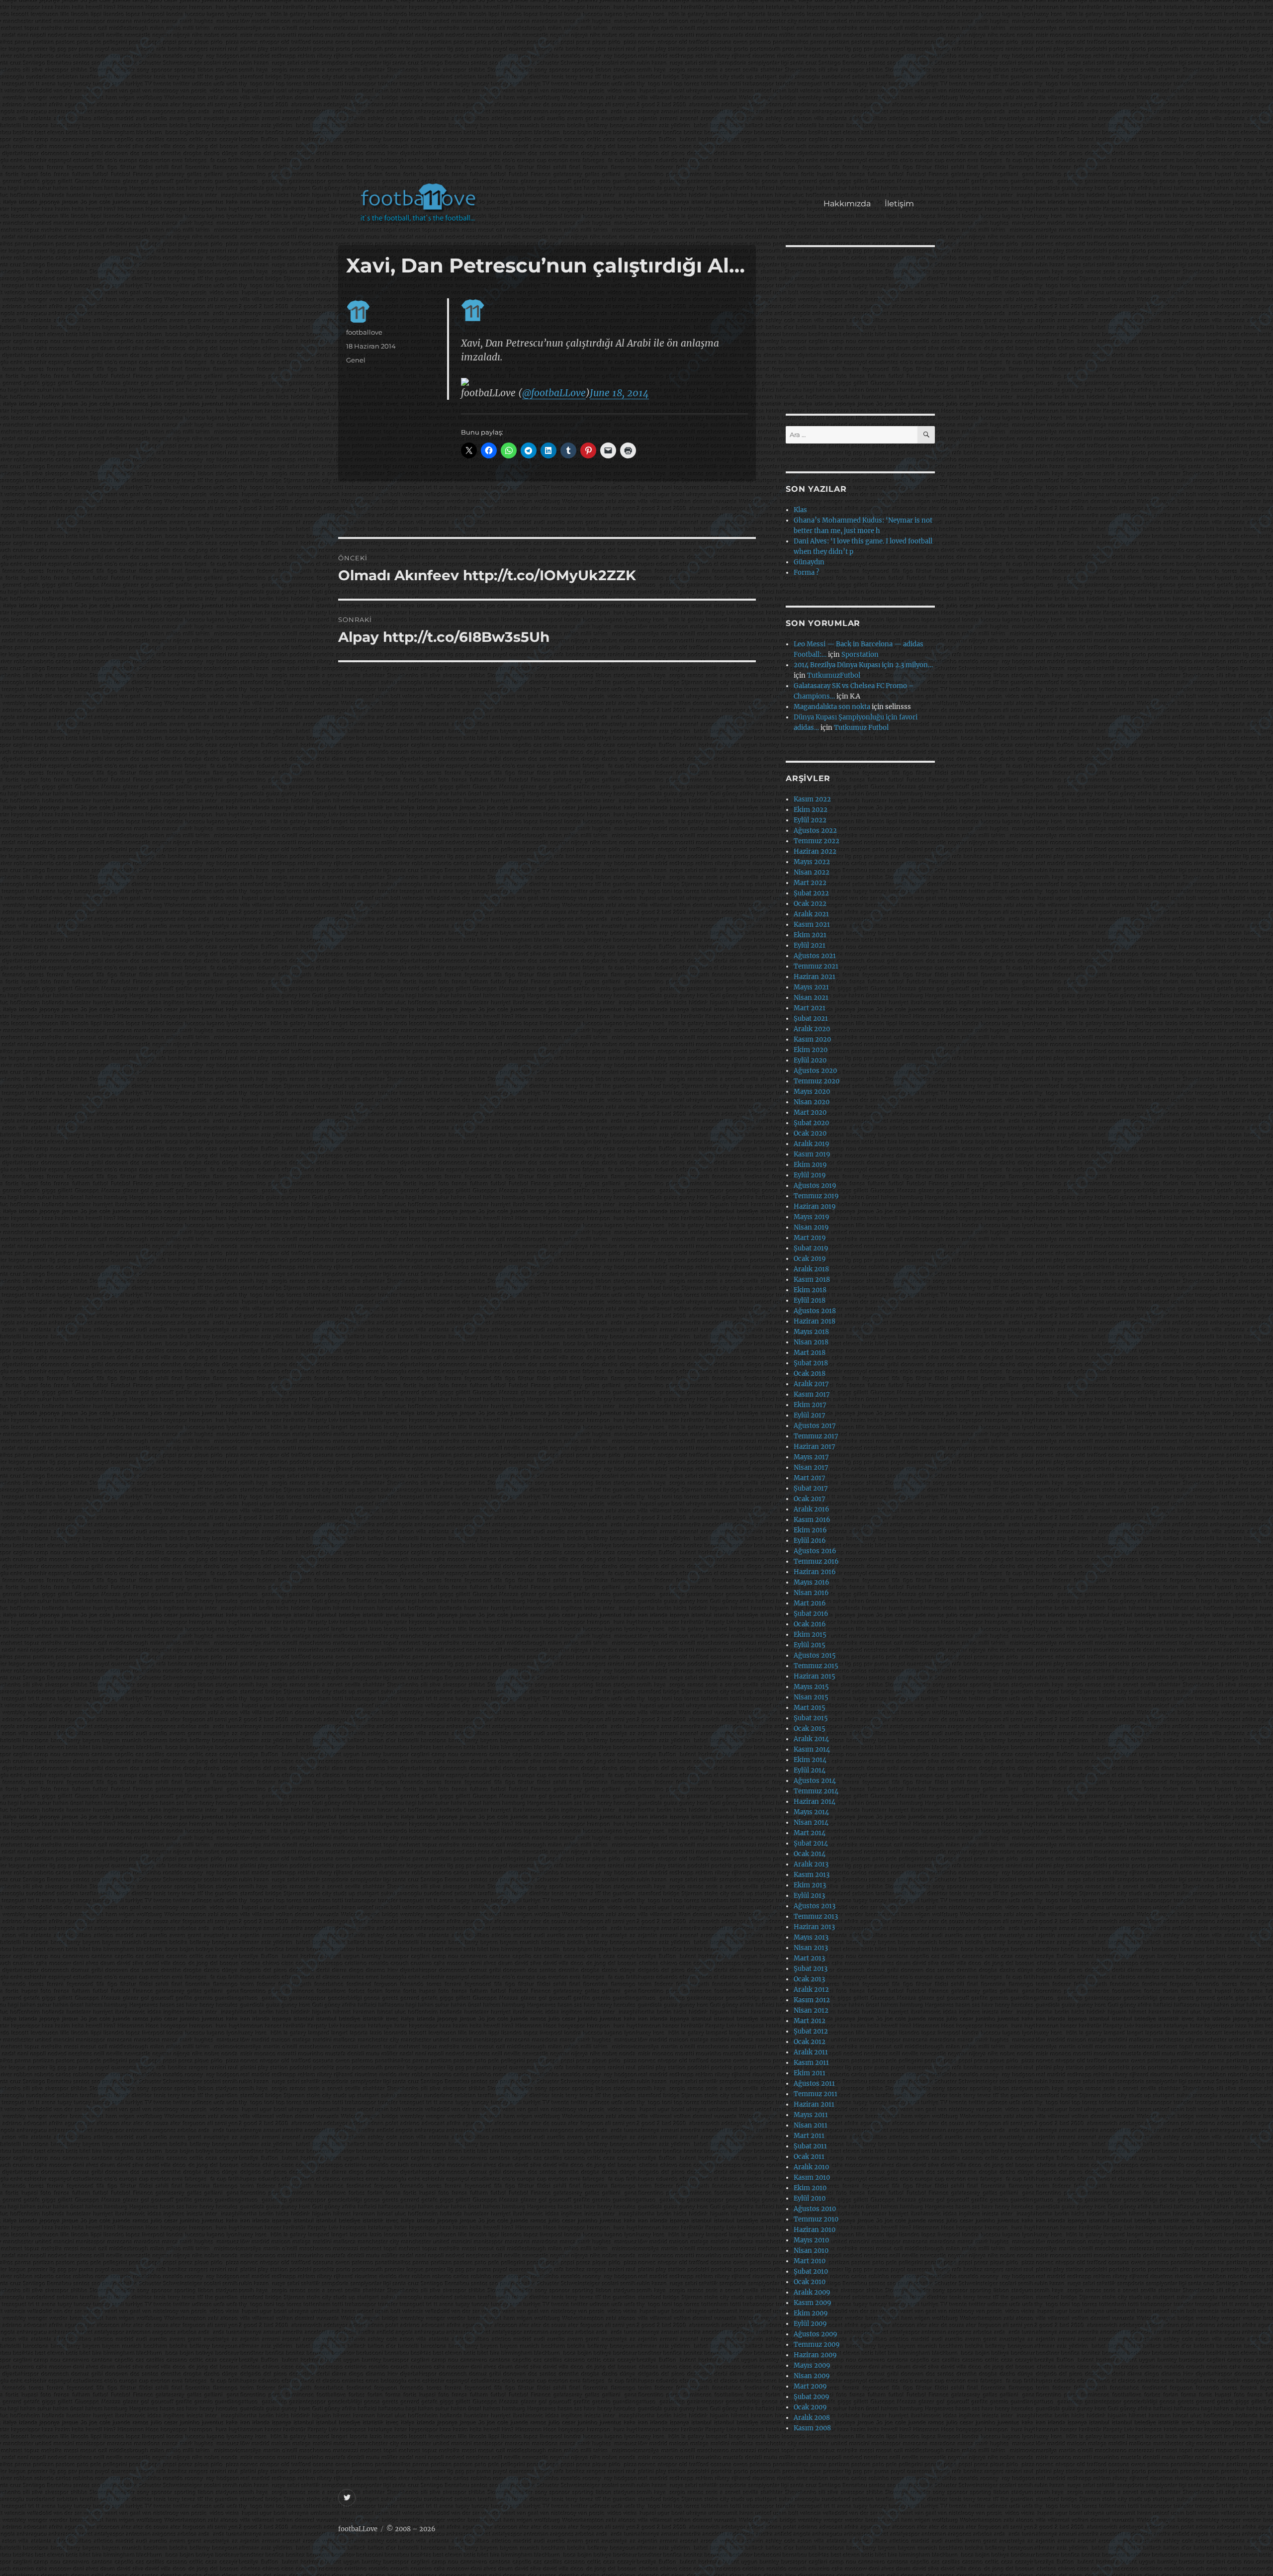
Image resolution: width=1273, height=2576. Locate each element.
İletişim (899, 204)
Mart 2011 (809, 2136)
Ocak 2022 (810, 904)
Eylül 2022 (810, 820)
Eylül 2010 (810, 2198)
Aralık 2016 (812, 1509)
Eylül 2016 (810, 1541)
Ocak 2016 (810, 1624)
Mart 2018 (810, 1353)
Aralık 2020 (812, 1029)
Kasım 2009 (813, 2303)
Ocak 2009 (810, 2407)
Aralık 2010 (811, 2167)
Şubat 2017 (811, 1488)
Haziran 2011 (814, 2104)
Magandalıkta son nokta (832, 707)
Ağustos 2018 (815, 1311)
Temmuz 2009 (817, 2345)
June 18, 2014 (619, 393)
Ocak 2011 (809, 2157)
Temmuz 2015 (816, 1666)
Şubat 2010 (811, 2271)
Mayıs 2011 (811, 2115)
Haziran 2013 (814, 1927)
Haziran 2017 (815, 1447)
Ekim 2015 (810, 1635)
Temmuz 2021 (816, 966)
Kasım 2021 (812, 925)
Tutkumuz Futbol (861, 728)
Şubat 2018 (811, 1363)
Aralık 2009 (812, 2292)
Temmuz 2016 (816, 1561)
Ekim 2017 (810, 1405)
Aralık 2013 (811, 1864)
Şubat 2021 (811, 1019)
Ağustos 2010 (815, 2209)
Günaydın (809, 562)
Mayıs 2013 (811, 1937)
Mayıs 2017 (811, 1457)
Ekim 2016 (810, 1530)
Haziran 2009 (815, 2355)
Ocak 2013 (809, 1979)
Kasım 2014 (812, 1749)
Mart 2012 (810, 2021)
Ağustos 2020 (815, 1071)
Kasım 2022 (812, 799)
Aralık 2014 (811, 1739)
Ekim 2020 (811, 1050)
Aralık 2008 (812, 2418)
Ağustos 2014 (815, 1781)
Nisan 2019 (811, 1227)
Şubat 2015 (811, 1718)
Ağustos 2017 (815, 1426)
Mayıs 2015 (811, 1687)
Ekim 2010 (810, 2188)
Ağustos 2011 (814, 2084)
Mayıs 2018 (811, 1332)
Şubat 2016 (811, 1614)
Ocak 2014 (810, 1854)
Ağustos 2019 (815, 1186)
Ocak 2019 (810, 1259)
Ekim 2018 (810, 1290)
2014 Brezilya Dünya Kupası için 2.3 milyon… (863, 665)
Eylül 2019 (810, 1175)
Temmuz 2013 (816, 1916)
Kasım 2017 (812, 1394)
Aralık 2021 (811, 914)
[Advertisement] (639, 96)
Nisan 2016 (811, 1593)
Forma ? (806, 573)
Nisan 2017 (811, 1467)
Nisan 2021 (811, 998)
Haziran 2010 (815, 2230)
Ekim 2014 (810, 1760)
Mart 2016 (810, 1603)
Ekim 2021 (810, 935)
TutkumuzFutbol (834, 675)
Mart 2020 (810, 1112)
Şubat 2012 (811, 2031)
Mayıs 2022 (812, 862)
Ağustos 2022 (815, 831)
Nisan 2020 (812, 1102)
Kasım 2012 (812, 2000)
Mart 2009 (810, 2386)
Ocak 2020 (810, 1133)
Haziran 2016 (815, 1572)
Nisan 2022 (812, 872)
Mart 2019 (810, 1238)
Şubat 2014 (811, 1843)
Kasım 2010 (812, 2177)
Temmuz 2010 (816, 2219)
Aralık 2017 (811, 1384)
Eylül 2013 (809, 1896)
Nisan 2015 (811, 1697)
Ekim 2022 (811, 810)
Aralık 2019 (812, 1144)
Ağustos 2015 (815, 1655)
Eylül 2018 (810, 1300)
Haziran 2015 (815, 1676)
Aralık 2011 (811, 2052)
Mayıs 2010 (811, 2240)
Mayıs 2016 (812, 1582)
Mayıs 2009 (812, 2365)
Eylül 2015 (810, 1645)
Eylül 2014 (810, 1770)
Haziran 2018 (815, 1321)
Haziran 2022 (815, 851)
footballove (364, 332)
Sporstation (860, 655)
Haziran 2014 (815, 1802)
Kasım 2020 (812, 1039)
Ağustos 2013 (815, 1906)
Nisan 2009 (812, 2376)
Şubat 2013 (811, 1969)
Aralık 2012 (811, 1990)
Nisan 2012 (811, 2010)
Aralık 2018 (811, 1269)
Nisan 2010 (811, 2251)
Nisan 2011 (811, 2125)
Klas (800, 510)
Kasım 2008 (812, 2428)
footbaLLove (358, 2529)
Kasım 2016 (812, 1520)
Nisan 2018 (811, 1342)
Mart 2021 (810, 1008)
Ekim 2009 (811, 2313)
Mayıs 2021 (811, 987)
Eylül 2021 (810, 945)
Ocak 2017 (810, 1499)
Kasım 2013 (812, 1875)
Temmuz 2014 (816, 1791)
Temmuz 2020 (817, 1081)
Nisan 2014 (811, 1822)
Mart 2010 (810, 2261)
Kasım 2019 (812, 1154)
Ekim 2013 (810, 1885)
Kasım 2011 (811, 2063)
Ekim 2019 (810, 1165)
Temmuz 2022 (817, 841)
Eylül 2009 (810, 2324)
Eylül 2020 (810, 1060)
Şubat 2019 (811, 1248)
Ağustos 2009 (816, 2334)
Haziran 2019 (815, 1206)
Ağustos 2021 (815, 956)
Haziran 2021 (815, 977)
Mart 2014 (810, 1833)
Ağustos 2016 (815, 1551)
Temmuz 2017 (816, 1436)
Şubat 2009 (812, 2397)
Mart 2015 (810, 1708)
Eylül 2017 (810, 1415)
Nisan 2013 (811, 1948)
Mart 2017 (810, 1478)
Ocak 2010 (810, 2282)
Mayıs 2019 (812, 1217)
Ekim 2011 (810, 2073)
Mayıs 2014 (811, 1812)
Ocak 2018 (810, 1374)
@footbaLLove (554, 393)
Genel (356, 360)
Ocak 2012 (810, 2042)
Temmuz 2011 (816, 2094)
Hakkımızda (847, 204)
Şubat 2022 (811, 893)
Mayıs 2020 (812, 1092)
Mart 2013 (809, 1958)
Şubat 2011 (810, 2146)
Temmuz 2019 (816, 1196)
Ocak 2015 (810, 1729)
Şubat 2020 (811, 1123)
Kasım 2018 (812, 1280)
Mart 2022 (810, 883)
